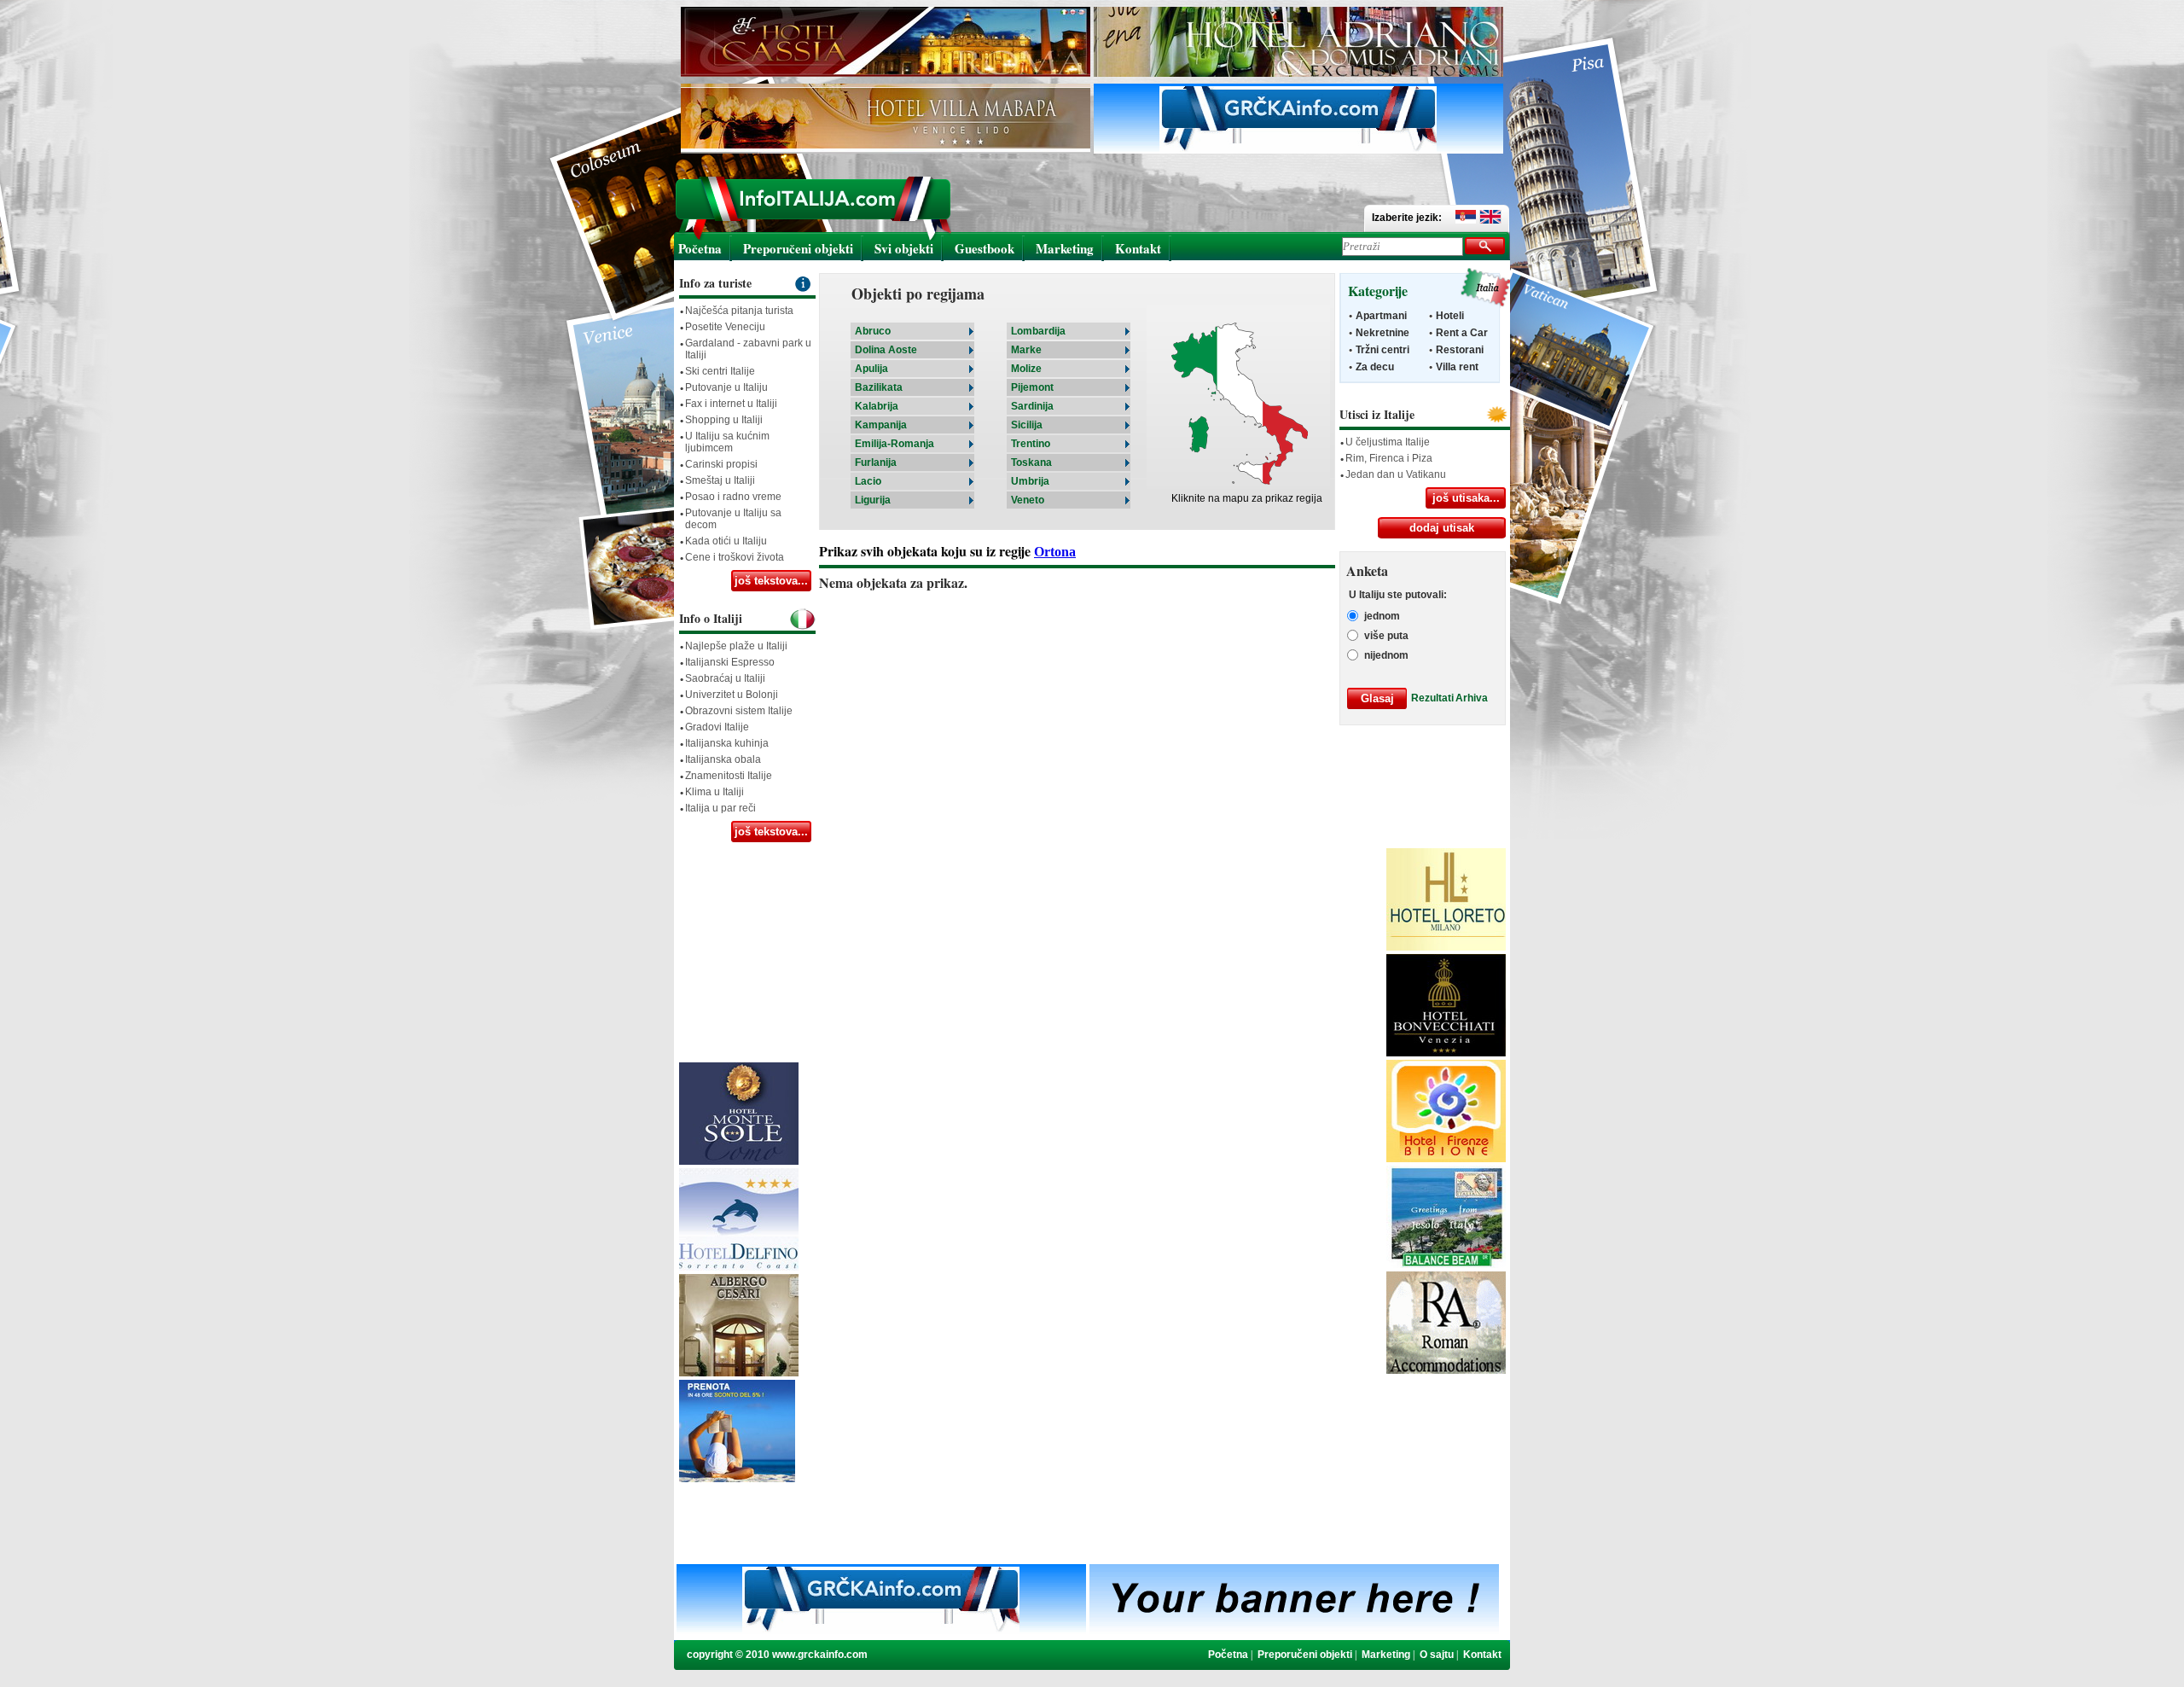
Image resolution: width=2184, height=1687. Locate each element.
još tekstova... (771, 581)
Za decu (1375, 367)
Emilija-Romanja (895, 444)
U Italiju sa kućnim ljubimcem (727, 442)
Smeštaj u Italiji (720, 480)
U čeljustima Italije (1388, 442)
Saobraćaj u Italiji (725, 678)
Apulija (871, 369)
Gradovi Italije (717, 727)
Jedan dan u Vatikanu (1396, 474)
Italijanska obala (723, 759)
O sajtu (1437, 1655)
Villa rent (1457, 367)
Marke (1026, 350)
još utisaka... (1466, 498)
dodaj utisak (1442, 528)
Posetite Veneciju (725, 327)
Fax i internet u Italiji (731, 404)
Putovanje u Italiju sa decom (733, 519)
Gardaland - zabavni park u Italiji (748, 349)
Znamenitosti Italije (729, 776)
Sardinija (1032, 406)
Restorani (1460, 350)
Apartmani (1381, 316)
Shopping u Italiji (724, 420)
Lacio (868, 481)
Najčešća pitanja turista (739, 311)
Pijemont (1032, 387)
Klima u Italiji (714, 792)
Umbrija (1030, 481)
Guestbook (985, 248)
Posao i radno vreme (733, 497)
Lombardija (1038, 331)
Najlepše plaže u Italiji (736, 646)
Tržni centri (1382, 350)
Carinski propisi (721, 464)
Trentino (1031, 444)
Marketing (1065, 248)
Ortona (1055, 552)
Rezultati (1432, 698)
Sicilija (1027, 425)
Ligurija (873, 500)
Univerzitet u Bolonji (732, 695)
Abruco (873, 331)
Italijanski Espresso (730, 662)
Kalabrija (877, 406)
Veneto (1028, 500)
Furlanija (876, 462)
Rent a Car (1462, 333)
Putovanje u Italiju (726, 387)
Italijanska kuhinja (727, 743)
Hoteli (1450, 316)
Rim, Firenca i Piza (1389, 458)
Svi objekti (904, 248)
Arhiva (1472, 698)
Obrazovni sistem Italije (739, 711)
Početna (700, 248)
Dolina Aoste (886, 350)
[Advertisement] (747, 898)
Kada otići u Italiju (726, 541)
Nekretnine (1382, 333)
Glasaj (1377, 698)
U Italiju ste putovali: (1398, 595)
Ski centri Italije (720, 371)
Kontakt (1138, 248)
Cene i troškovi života (735, 557)
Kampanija (881, 425)
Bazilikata (879, 387)
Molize (1026, 369)
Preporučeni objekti (798, 248)
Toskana (1031, 462)
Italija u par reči (720, 808)
